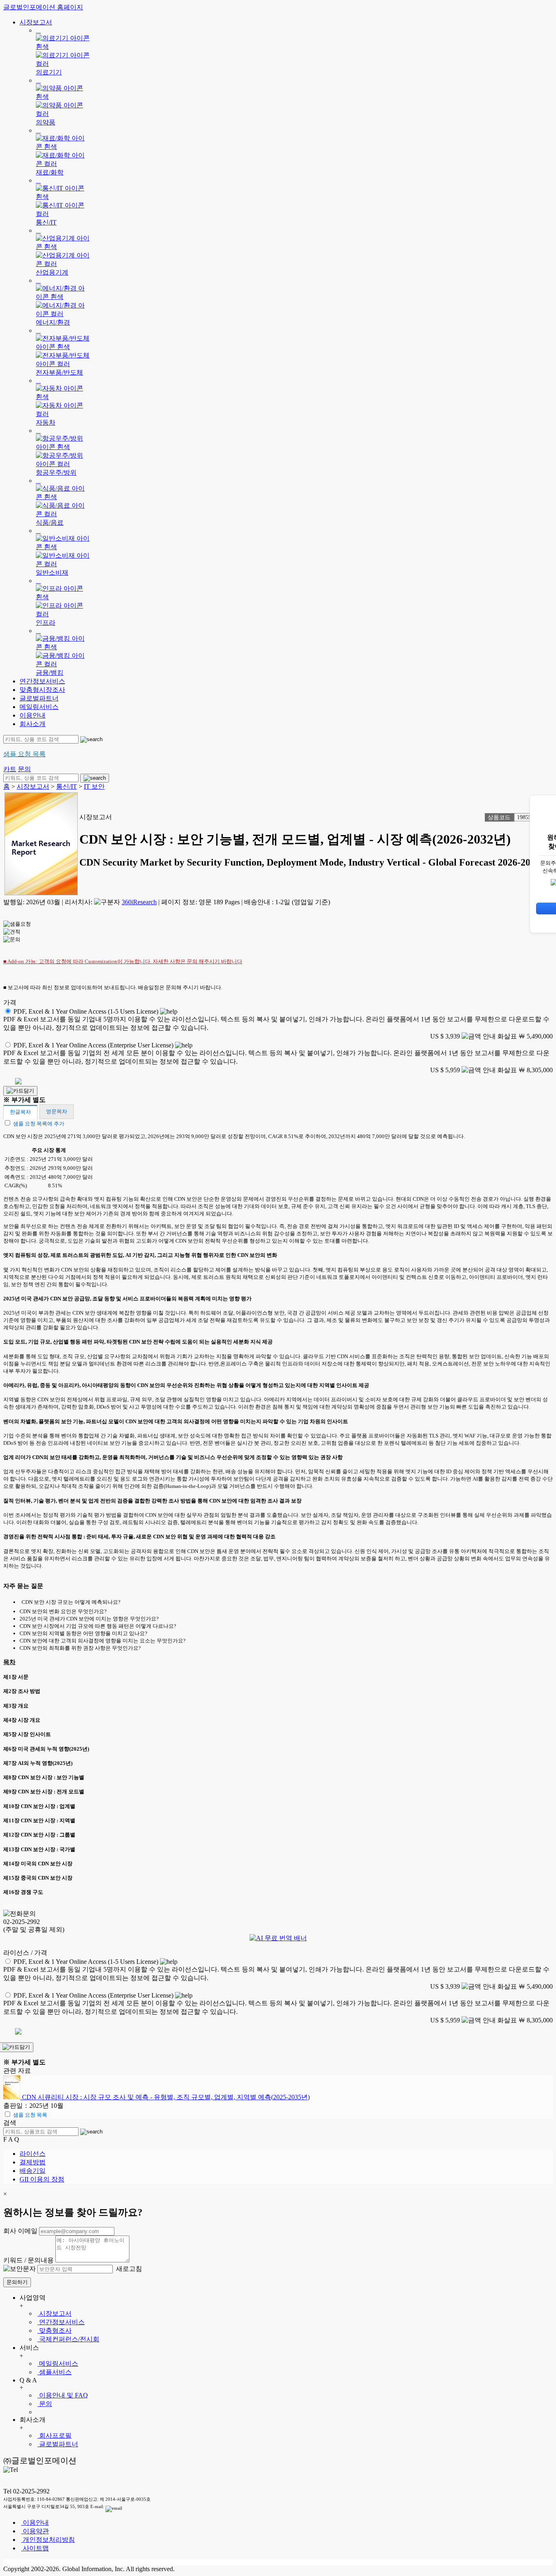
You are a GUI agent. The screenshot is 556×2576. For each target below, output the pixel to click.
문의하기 (17, 2282)
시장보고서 (36, 22)
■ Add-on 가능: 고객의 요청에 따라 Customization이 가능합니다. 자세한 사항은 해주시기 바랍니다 (123, 961)
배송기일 (33, 2171)
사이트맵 (35, 2548)
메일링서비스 (39, 707)
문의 (45, 2404)
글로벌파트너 (39, 698)
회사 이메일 (20, 2231)
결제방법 (33, 2162)
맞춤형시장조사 (42, 690)
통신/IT (67, 786)
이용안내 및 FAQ (63, 2395)
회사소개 (33, 724)
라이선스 (33, 2154)
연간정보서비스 (42, 681)
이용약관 (35, 2531)
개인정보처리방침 (48, 2540)
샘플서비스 (55, 2372)
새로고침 (128, 2269)
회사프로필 (55, 2435)
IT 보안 (94, 786)
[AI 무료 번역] (278, 1938)
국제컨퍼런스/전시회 (68, 2339)
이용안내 (33, 715)
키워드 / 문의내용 (28, 2260)
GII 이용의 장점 (42, 2179)
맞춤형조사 (55, 2331)
